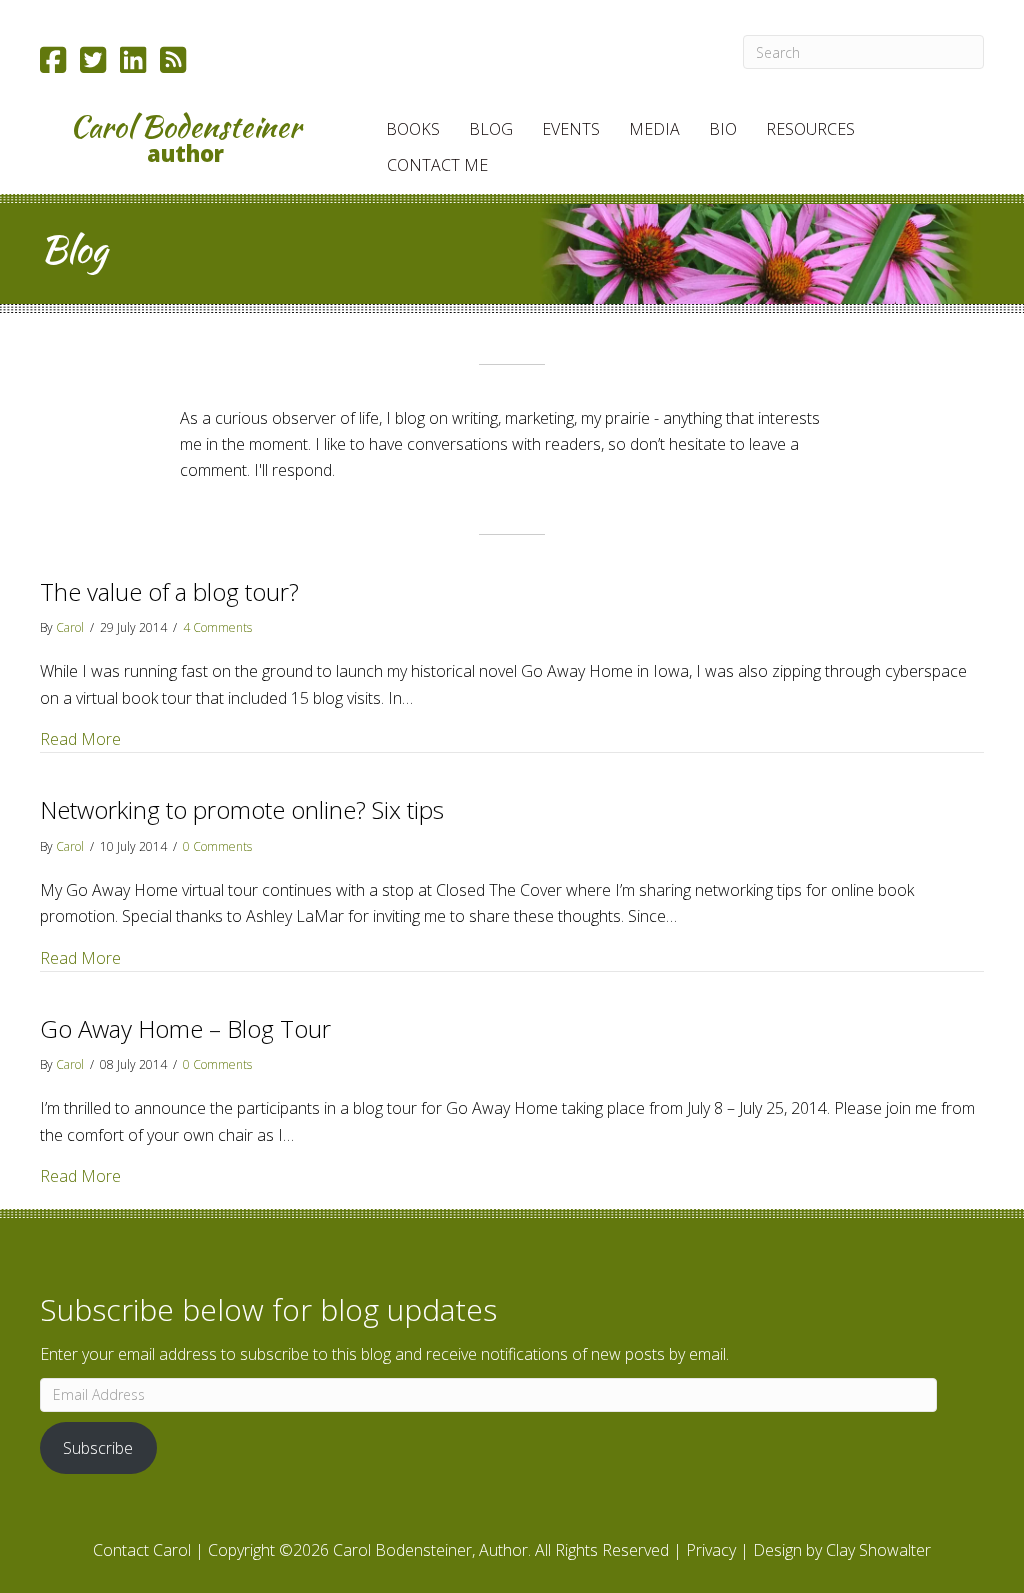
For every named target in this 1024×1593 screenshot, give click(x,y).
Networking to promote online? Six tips (242, 809)
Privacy (711, 1550)
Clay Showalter (878, 1550)
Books (413, 129)
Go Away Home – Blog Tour (185, 1028)
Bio (723, 129)
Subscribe (98, 1448)
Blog (491, 129)
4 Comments (217, 627)
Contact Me (437, 165)
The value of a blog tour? (169, 591)
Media (654, 129)
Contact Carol (142, 1550)
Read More (80, 738)
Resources (810, 129)
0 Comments (217, 846)
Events (571, 129)
